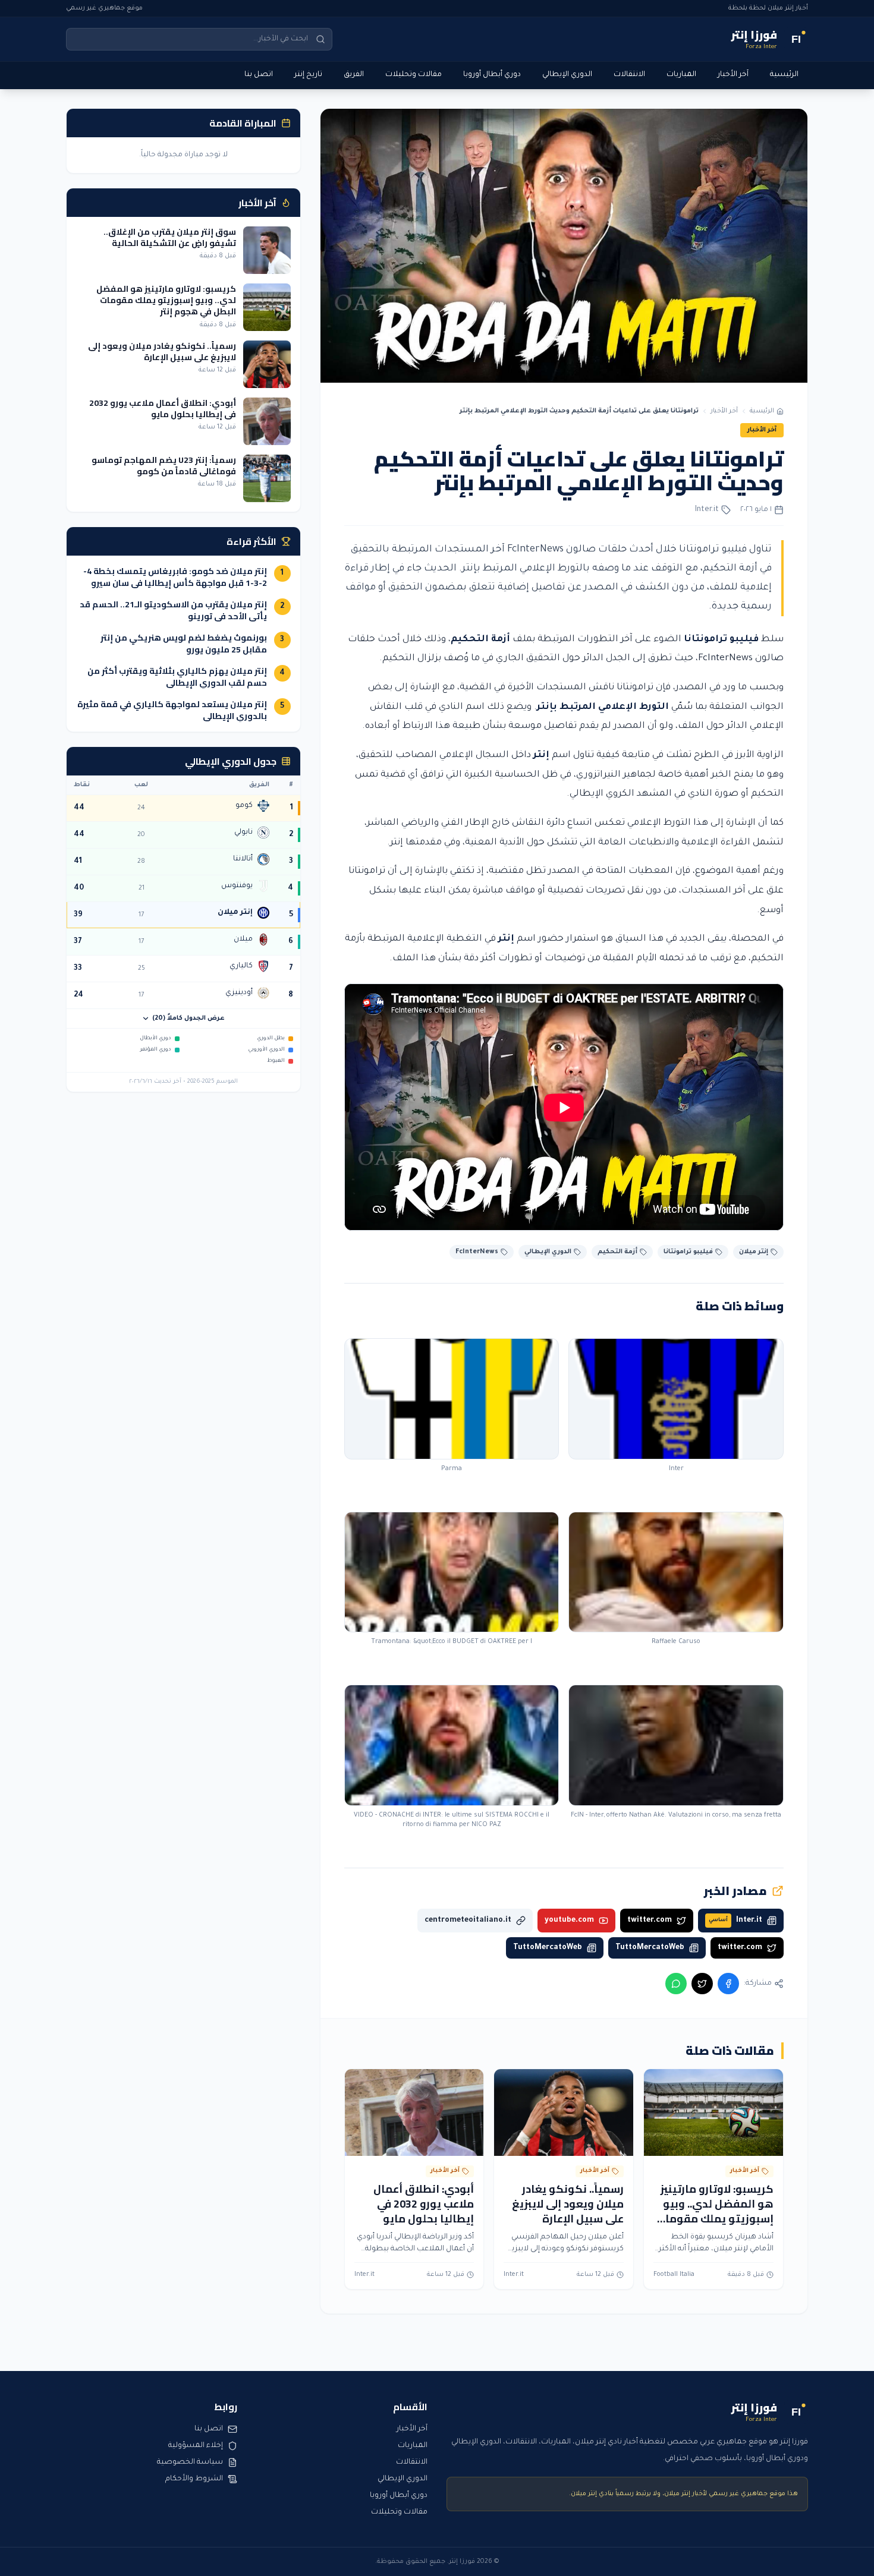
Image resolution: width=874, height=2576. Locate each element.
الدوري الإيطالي (567, 75)
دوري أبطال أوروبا (492, 75)
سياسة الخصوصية (190, 2463)
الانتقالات (629, 75)
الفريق (354, 75)
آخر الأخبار (733, 75)
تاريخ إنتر (308, 75)
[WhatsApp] (676, 1984)
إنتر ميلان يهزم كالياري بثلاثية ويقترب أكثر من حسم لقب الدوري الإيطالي (177, 677)
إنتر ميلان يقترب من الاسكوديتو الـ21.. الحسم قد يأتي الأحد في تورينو (173, 610)
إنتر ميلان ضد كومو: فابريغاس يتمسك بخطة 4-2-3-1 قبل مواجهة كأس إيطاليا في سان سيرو (175, 577)
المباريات (681, 75)
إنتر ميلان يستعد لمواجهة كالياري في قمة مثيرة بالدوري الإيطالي (172, 710)
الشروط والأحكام (194, 2479)
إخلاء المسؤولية (196, 2446)
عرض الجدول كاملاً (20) (188, 1019)
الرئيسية (784, 75)
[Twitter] (702, 1984)
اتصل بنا (259, 75)
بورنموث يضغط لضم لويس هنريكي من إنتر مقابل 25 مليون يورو (184, 644)
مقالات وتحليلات (414, 75)
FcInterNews (725, 659)
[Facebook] (728, 1984)
